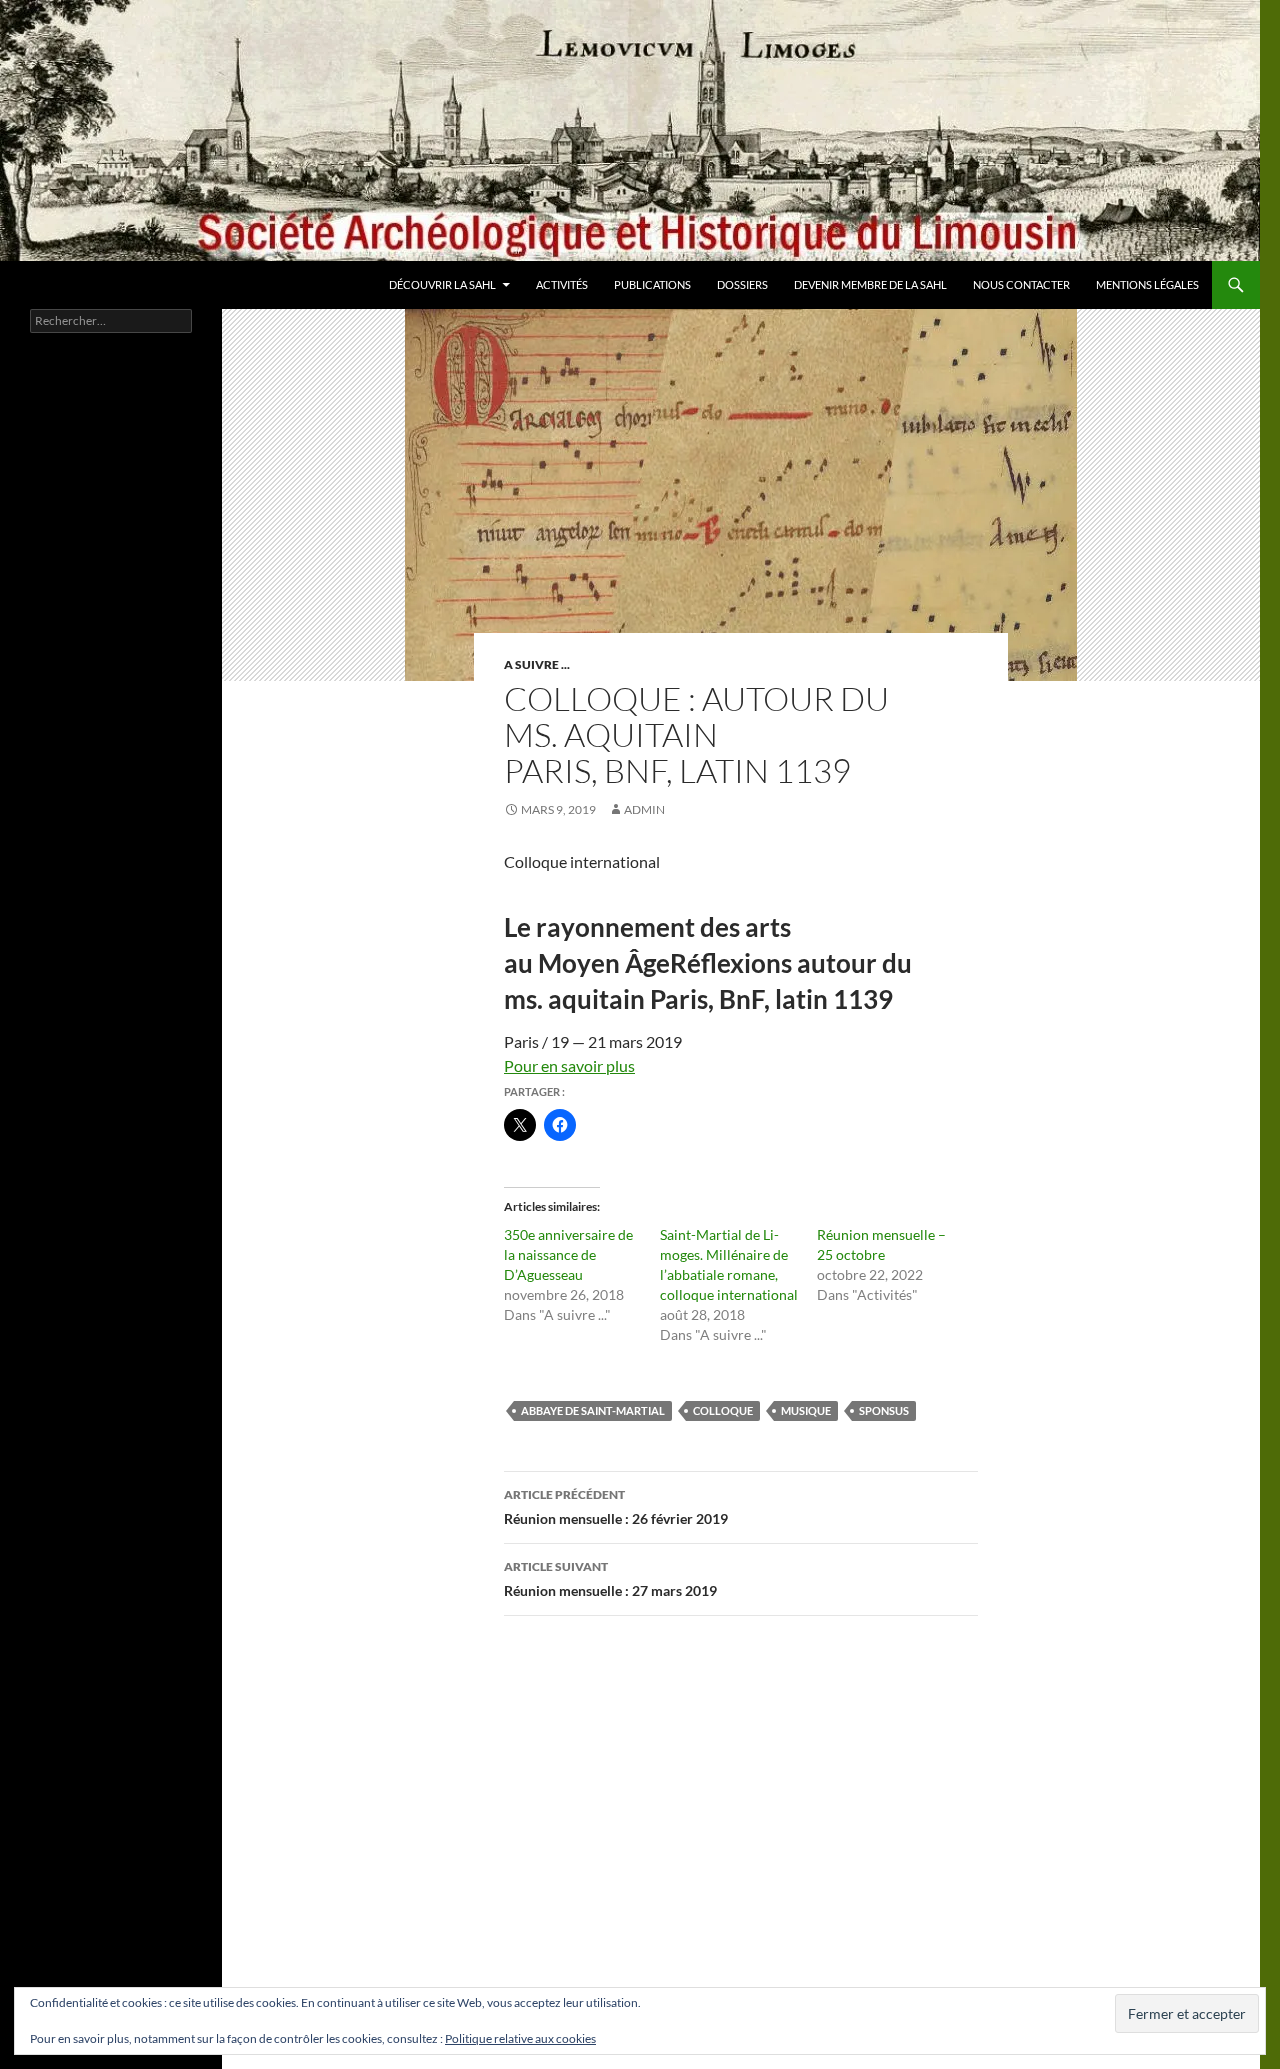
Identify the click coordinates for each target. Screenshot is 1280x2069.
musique (806, 1410)
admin (644, 809)
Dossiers (742, 284)
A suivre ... (537, 664)
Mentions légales (1147, 284)
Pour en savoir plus (569, 1065)
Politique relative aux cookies (520, 2038)
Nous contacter (1021, 284)
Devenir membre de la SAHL (870, 284)
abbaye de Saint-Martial (593, 1410)
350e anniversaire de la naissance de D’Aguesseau (568, 1254)
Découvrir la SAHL (442, 284)
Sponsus (884, 1410)
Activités (562, 284)
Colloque (723, 1410)
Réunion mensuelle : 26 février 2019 (616, 1507)
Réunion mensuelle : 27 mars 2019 (610, 1579)
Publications (652, 284)
